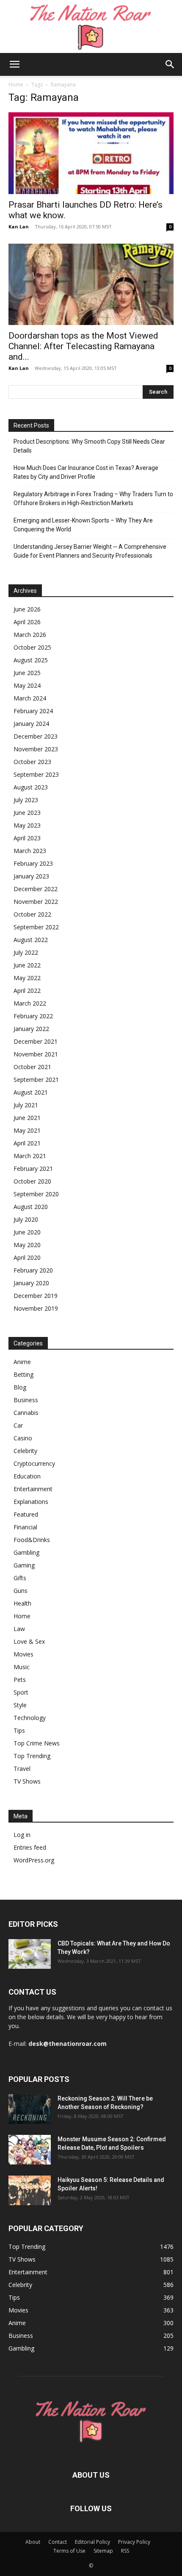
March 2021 (30, 1156)
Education (27, 1476)
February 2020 (33, 1270)
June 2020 (27, 1232)
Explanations (31, 1502)
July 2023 (26, 800)
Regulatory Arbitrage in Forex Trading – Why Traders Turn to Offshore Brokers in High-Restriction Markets (93, 499)
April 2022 (27, 991)
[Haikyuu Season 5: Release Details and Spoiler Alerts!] (30, 2190)
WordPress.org (34, 1860)
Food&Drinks (32, 1540)
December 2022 (36, 889)
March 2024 (30, 698)
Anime (22, 1362)
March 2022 (30, 1003)
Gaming (24, 1565)
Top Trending (32, 1756)
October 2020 (32, 1181)
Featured (26, 1514)
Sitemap (103, 2551)
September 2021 (36, 1080)
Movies (23, 1654)
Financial (25, 1527)
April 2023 (27, 838)
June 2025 (27, 673)
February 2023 (33, 863)
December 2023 (36, 736)
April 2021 (27, 1143)
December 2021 (36, 1041)
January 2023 (31, 876)
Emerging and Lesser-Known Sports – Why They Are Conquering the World (83, 525)
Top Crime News (37, 1743)
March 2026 (30, 635)
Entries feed (30, 1847)
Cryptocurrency (34, 1463)
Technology (30, 1718)
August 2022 (31, 940)
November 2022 (36, 902)
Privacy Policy (134, 2542)
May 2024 (27, 685)
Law (19, 1629)
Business (26, 1400)
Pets (20, 1680)
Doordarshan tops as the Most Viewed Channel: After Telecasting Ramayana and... (83, 346)
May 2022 (27, 978)
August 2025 (31, 660)
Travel (22, 1769)
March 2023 (30, 851)
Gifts (20, 1578)
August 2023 (31, 787)
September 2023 (36, 774)
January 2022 (31, 1029)
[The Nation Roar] (91, 26)
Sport (21, 1692)
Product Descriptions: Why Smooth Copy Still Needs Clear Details (89, 446)
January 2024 (31, 724)
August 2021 (31, 1092)
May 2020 (27, 1245)
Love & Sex (29, 1641)
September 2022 (36, 927)
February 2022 (33, 1016)
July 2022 (26, 952)
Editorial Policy (92, 2542)
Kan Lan (19, 226)
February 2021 (33, 1169)
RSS (125, 2551)
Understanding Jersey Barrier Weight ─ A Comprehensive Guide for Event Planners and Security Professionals (90, 551)
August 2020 (31, 1207)
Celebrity (25, 1451)
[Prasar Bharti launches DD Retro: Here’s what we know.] (91, 153)
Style (20, 1705)
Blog (20, 1387)
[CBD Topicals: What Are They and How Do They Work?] (30, 1954)
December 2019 (36, 1296)
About (33, 2542)
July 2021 (26, 1105)
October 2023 (32, 762)
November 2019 (36, 1308)
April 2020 (27, 1257)
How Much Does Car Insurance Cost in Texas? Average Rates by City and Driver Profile (86, 472)
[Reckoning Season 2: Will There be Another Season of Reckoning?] (30, 2109)
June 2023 (27, 813)
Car (18, 1425)
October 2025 (32, 647)
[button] (14, 64)
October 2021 (32, 1067)
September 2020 (36, 1194)
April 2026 (27, 622)
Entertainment (33, 1489)
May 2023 (27, 825)
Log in (22, 1835)
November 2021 (36, 1054)
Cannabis (26, 1413)
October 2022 (32, 914)
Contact (58, 2542)
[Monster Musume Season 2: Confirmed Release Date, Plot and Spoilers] (30, 2150)
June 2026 (27, 609)
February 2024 (33, 711)
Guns (21, 1591)
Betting (23, 1374)
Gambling (26, 1552)
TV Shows (27, 1781)
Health (22, 1603)
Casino (23, 1438)
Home (16, 85)
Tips (19, 1730)
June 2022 (27, 965)
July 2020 (26, 1219)
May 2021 (27, 1130)
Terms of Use (69, 2551)
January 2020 (31, 1283)
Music (22, 1667)
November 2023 (36, 749)
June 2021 (27, 1118)
